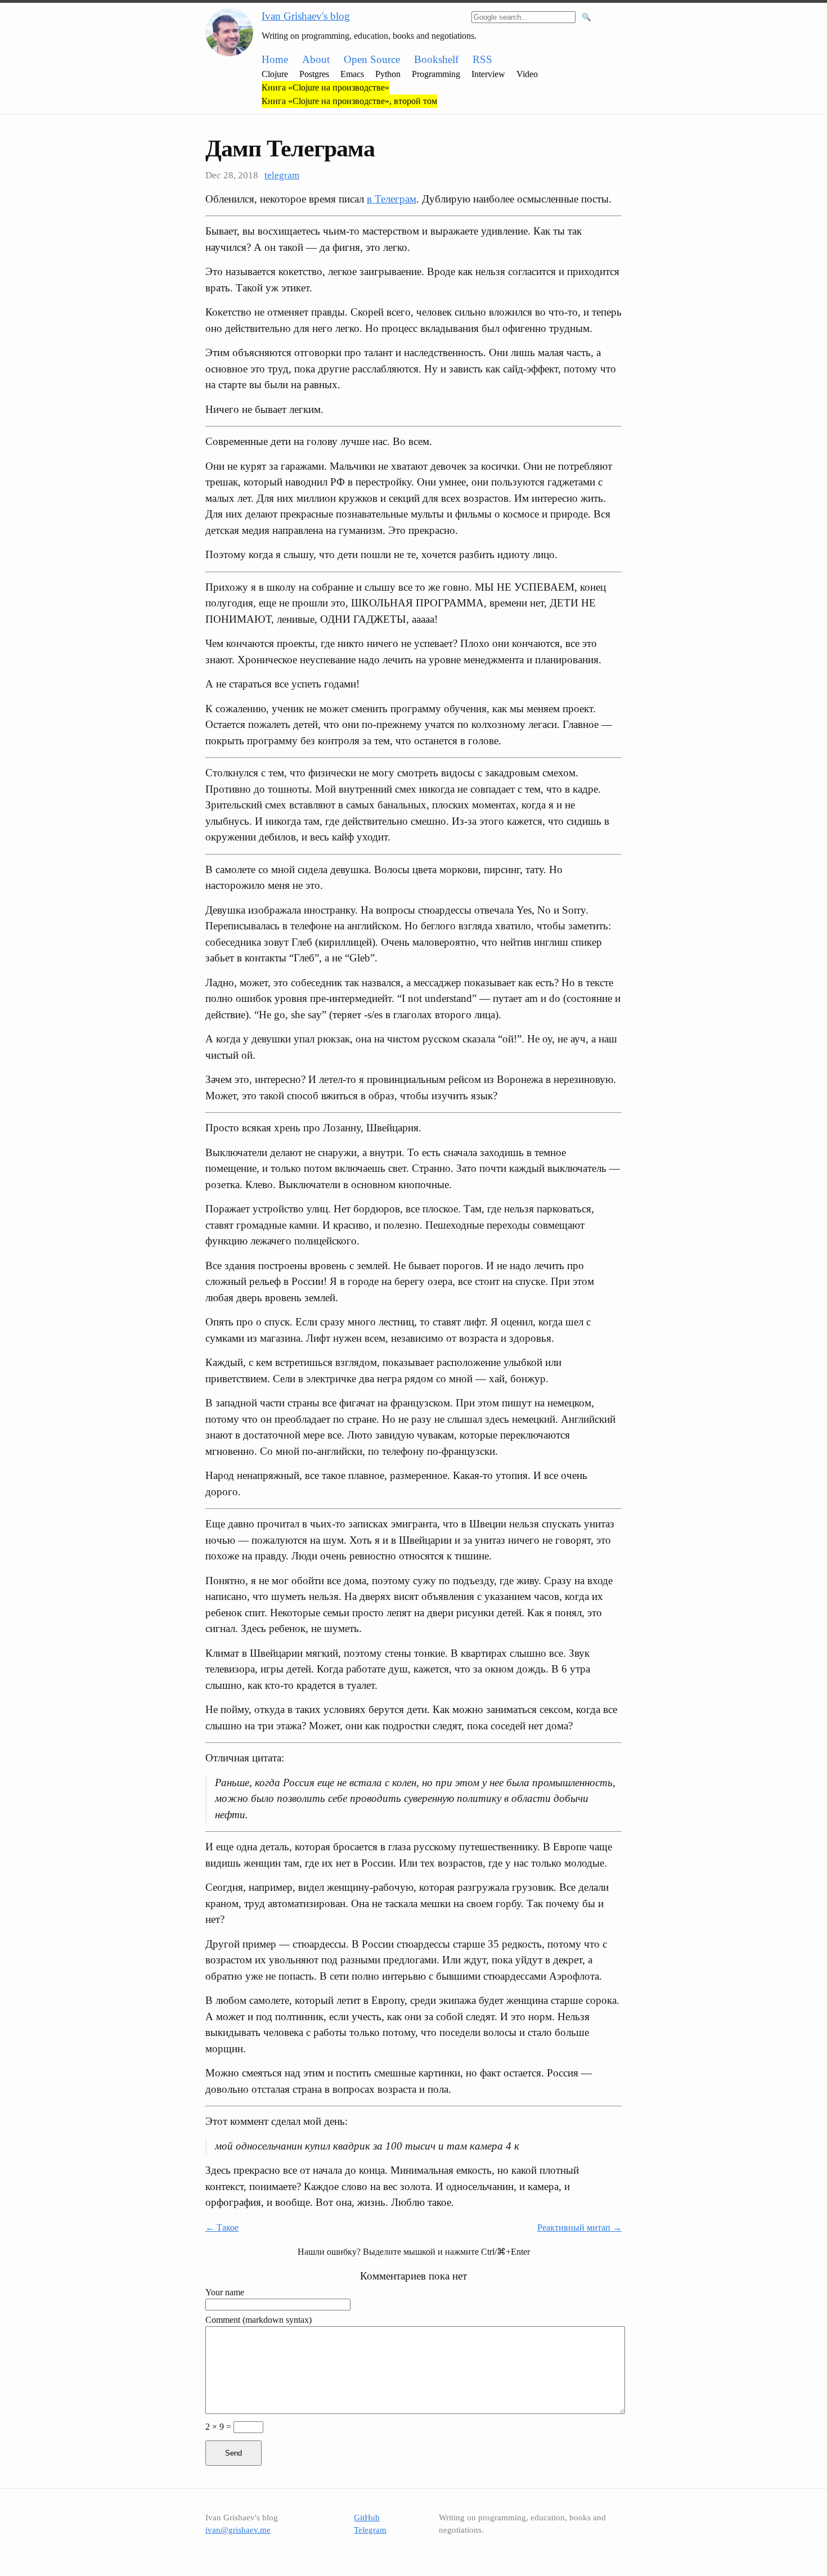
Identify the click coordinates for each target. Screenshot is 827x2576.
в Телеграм (392, 199)
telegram (282, 175)
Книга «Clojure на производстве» (325, 87)
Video (527, 74)
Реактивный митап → (579, 2227)
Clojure (275, 74)
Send (233, 2453)
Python (388, 74)
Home (275, 59)
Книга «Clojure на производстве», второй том (349, 101)
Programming (436, 74)
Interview (488, 74)
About (316, 59)
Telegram (370, 2530)
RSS (482, 59)
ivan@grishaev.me (238, 2530)
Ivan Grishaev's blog (306, 16)
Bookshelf (436, 59)
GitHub (367, 2517)
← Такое (222, 2227)
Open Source (372, 59)
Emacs (352, 74)
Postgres (314, 74)
